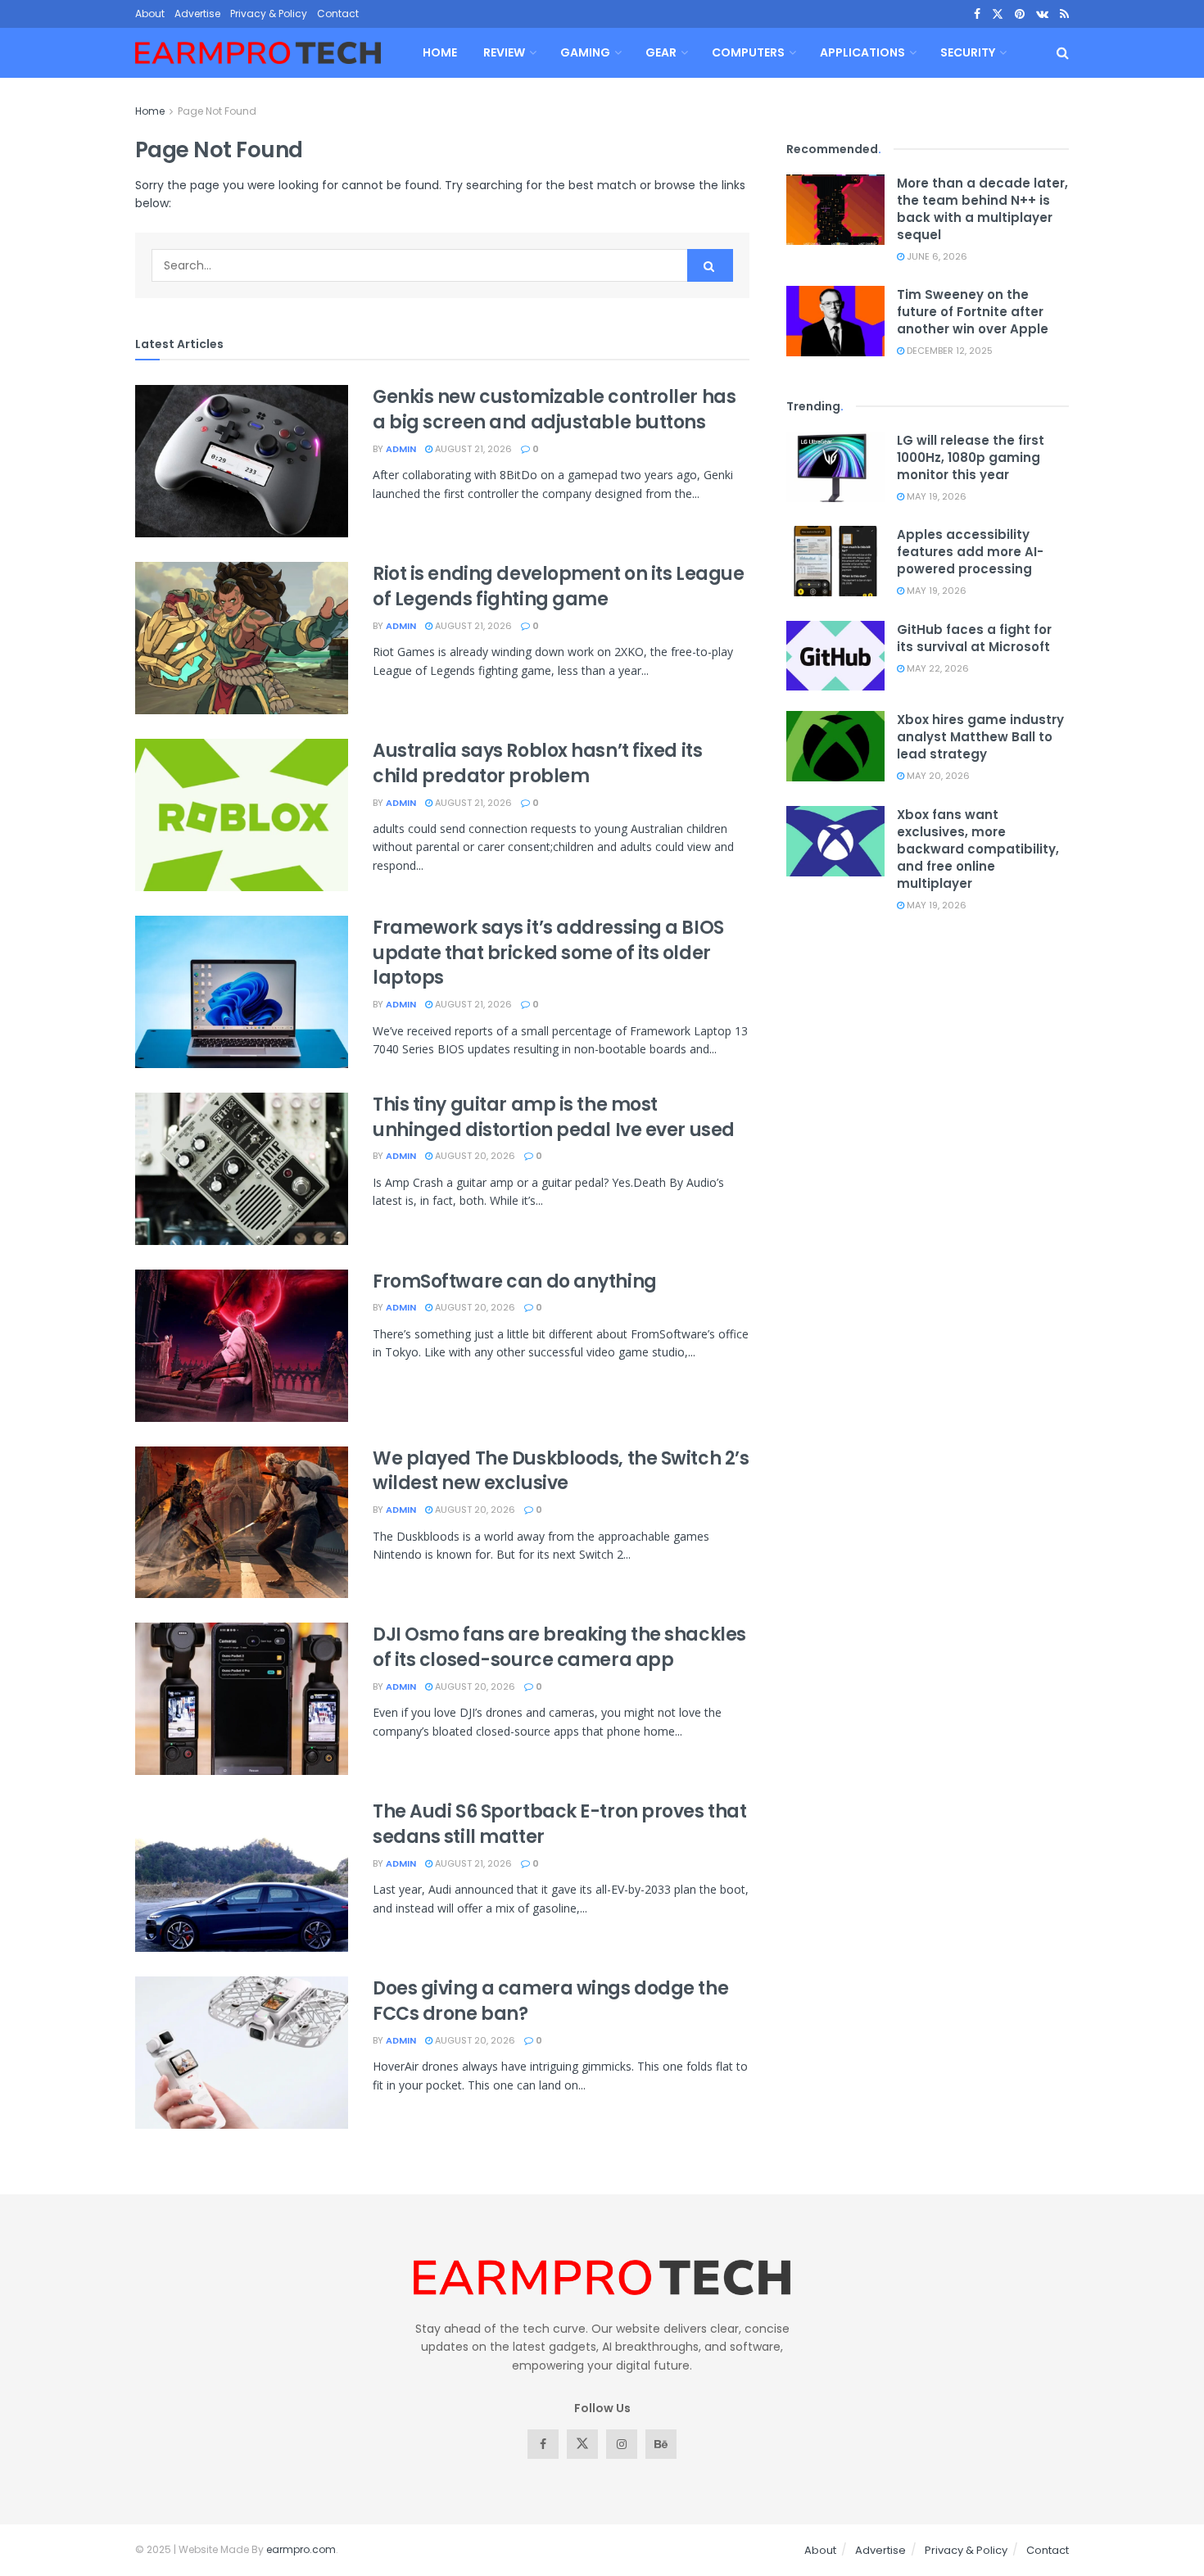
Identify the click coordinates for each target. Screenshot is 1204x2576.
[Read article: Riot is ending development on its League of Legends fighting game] (242, 638)
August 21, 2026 (472, 449)
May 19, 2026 (935, 496)
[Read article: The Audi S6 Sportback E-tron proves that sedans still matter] (242, 1876)
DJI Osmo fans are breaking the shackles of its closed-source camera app (559, 1647)
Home (440, 52)
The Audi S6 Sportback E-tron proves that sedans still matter (559, 1824)
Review (504, 52)
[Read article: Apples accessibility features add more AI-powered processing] (835, 561)
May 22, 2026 (937, 668)
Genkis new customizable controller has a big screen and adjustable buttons (554, 410)
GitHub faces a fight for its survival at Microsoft (974, 638)
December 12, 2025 (948, 351)
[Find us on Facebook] (977, 14)
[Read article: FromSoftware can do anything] (242, 1346)
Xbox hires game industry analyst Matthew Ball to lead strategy (980, 737)
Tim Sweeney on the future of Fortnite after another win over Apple (973, 312)
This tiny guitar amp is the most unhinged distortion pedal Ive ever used (554, 1117)
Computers (748, 52)
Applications (862, 52)
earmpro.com (301, 2549)
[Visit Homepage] (258, 53)
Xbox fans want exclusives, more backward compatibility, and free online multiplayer (978, 849)
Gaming (585, 52)
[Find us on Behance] (661, 2444)
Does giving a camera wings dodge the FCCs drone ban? (550, 2001)
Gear (661, 52)
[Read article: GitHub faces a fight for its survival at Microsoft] (835, 656)
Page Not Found (217, 111)
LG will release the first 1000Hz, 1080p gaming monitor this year (971, 457)
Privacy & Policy (269, 14)
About (150, 14)
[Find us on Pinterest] (1020, 14)
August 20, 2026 (474, 1156)
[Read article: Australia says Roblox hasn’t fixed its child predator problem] (242, 815)
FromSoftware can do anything (515, 1281)
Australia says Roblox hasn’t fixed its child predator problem (537, 763)
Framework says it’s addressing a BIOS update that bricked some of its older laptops (548, 953)
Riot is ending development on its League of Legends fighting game (558, 586)
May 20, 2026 (937, 776)
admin (401, 449)
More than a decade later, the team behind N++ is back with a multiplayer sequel (982, 209)
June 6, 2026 (936, 256)
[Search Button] (1063, 53)
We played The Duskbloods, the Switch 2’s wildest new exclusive (561, 1471)
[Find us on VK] (1042, 14)
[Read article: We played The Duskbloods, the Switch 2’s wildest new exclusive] (242, 1523)
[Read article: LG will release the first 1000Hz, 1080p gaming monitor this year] (835, 467)
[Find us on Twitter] (998, 14)
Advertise (197, 14)
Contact (338, 14)
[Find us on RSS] (1064, 14)
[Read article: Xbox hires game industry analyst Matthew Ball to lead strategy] (835, 746)
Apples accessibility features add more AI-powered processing (970, 552)
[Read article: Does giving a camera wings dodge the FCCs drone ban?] (242, 2053)
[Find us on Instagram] (622, 2444)
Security (968, 52)
